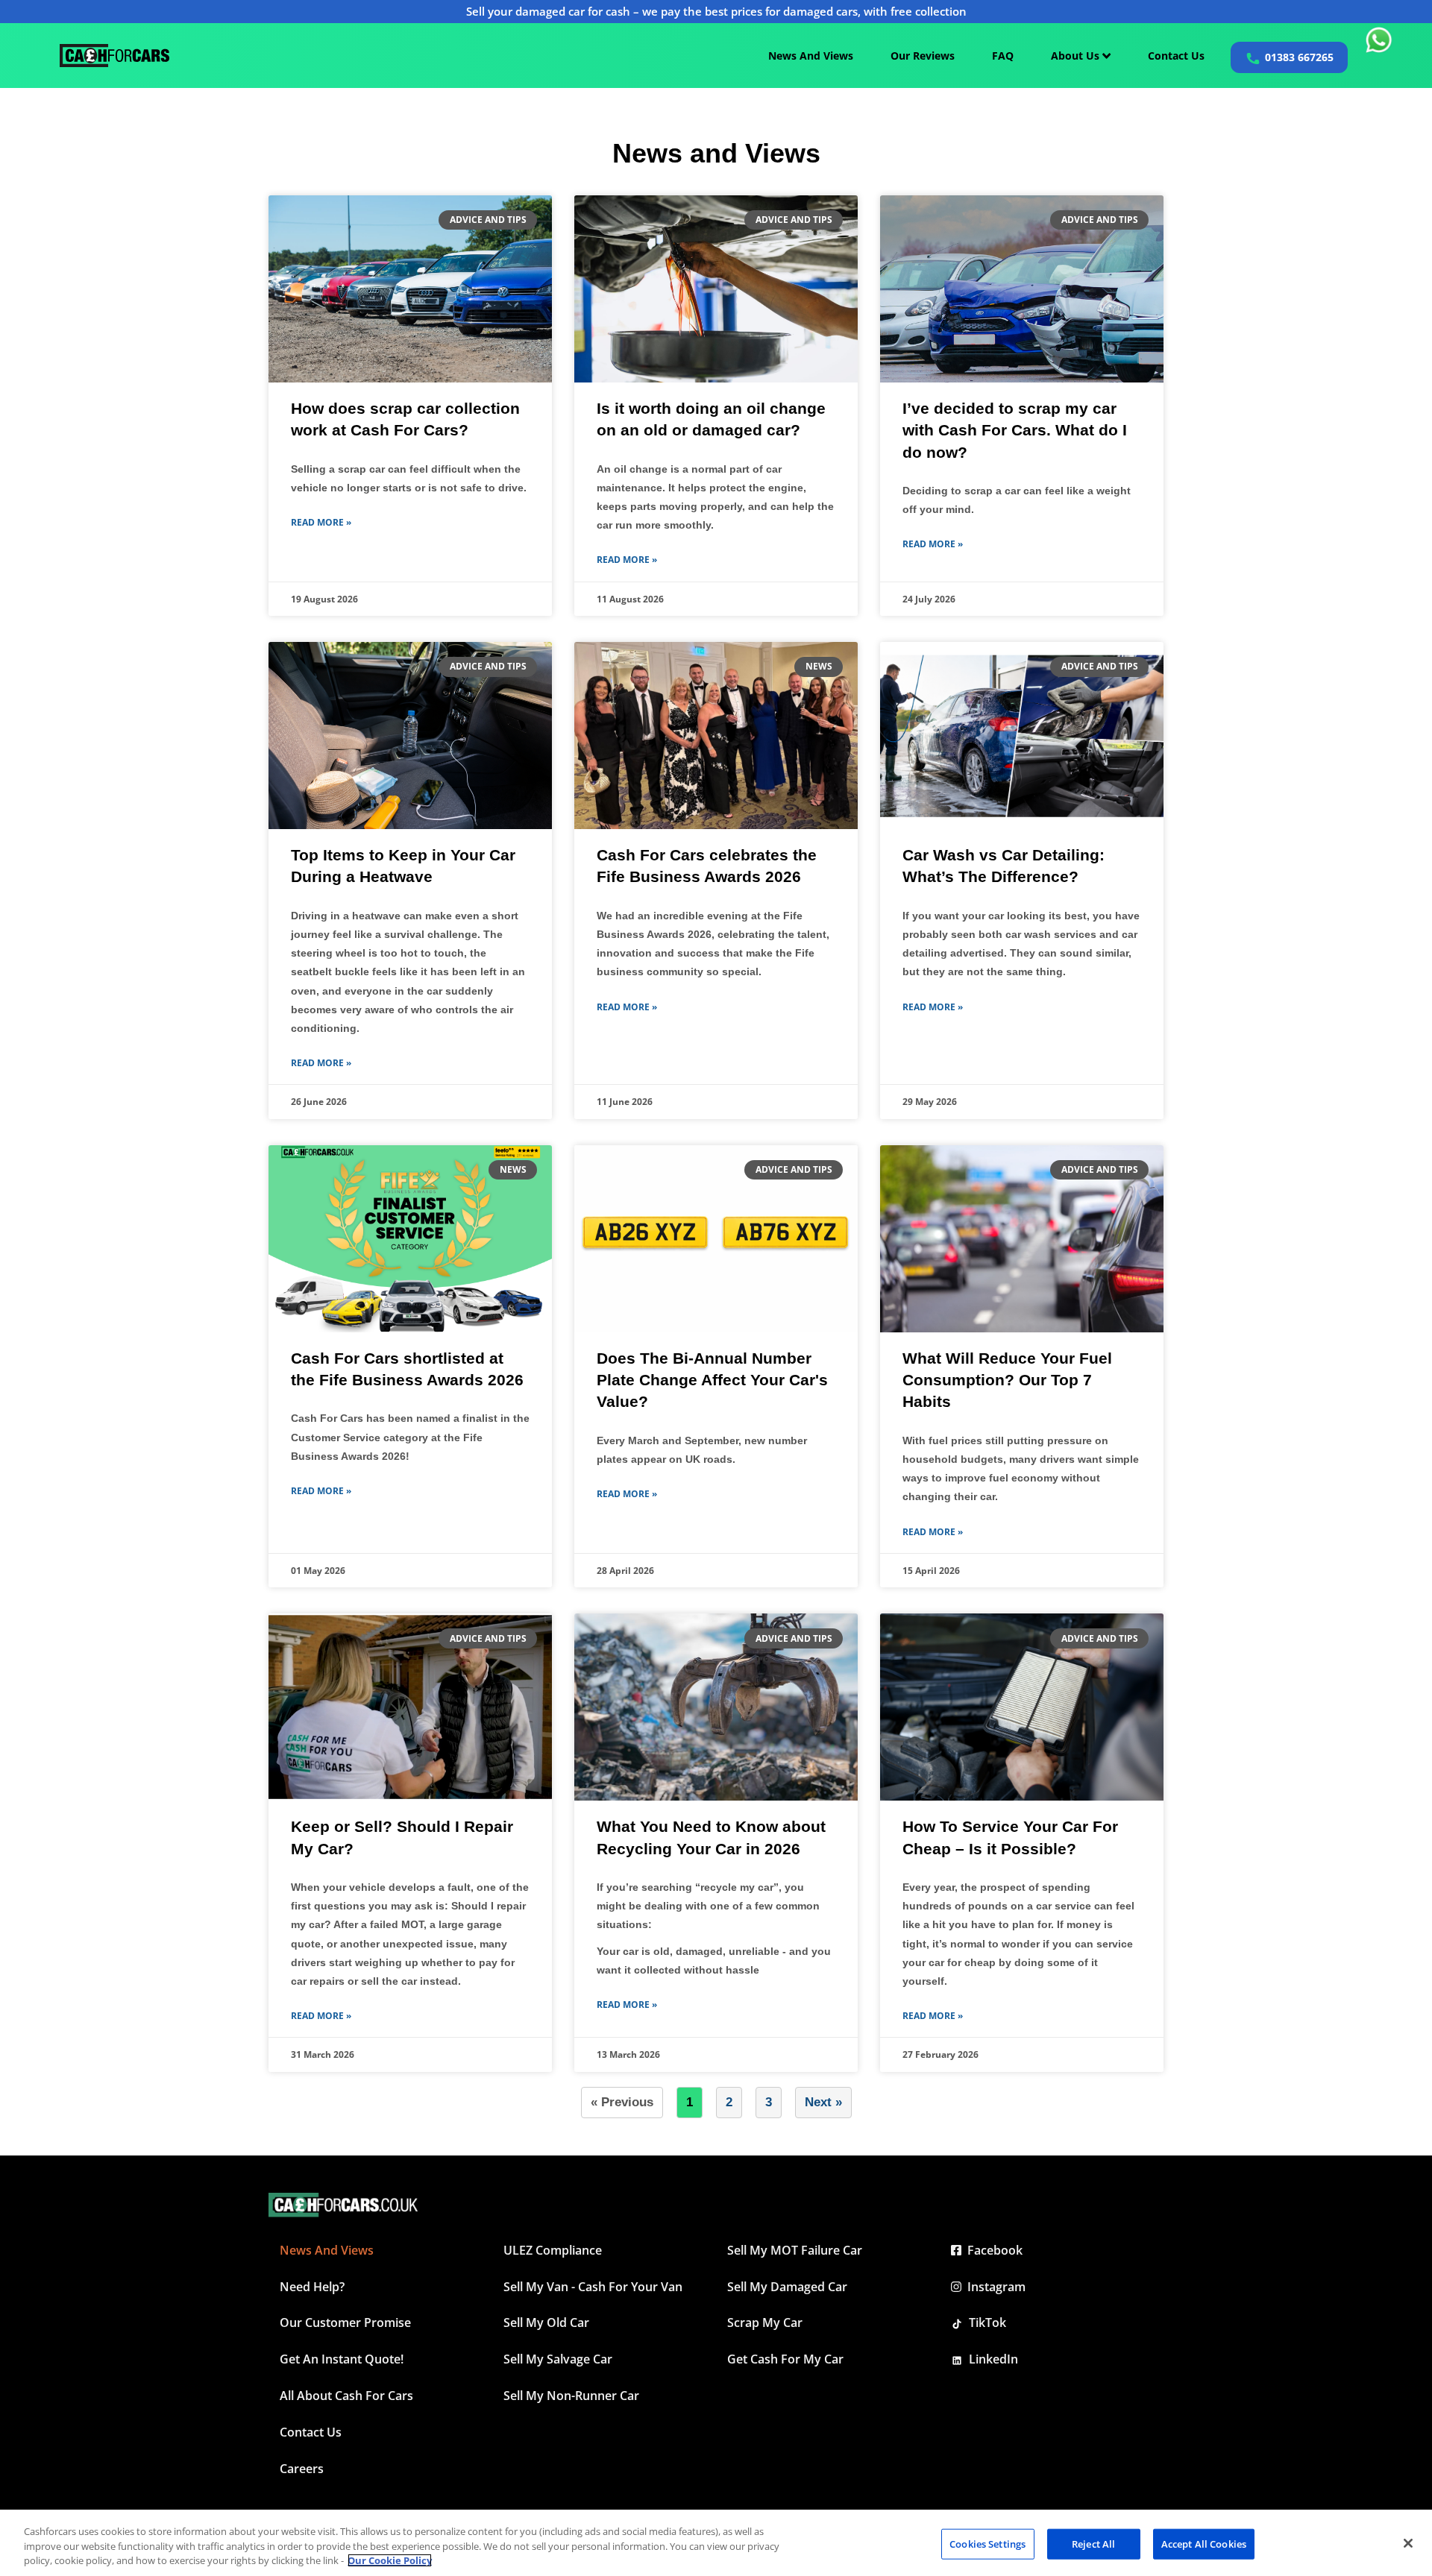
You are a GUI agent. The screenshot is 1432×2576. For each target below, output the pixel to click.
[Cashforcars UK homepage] (114, 56)
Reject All (1093, 2543)
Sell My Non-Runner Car (571, 2396)
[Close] (1408, 2543)
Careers (302, 2469)
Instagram (993, 2287)
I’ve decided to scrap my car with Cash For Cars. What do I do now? (1015, 430)
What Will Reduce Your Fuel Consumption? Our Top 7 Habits (1007, 1380)
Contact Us (1176, 56)
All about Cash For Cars (346, 2396)
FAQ (1003, 56)
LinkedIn (990, 2359)
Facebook (992, 2250)
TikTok (984, 2323)
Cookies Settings (987, 2543)
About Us (1077, 56)
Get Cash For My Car (785, 2359)
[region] (716, 2543)
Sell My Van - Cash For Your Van (593, 2287)
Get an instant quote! (342, 2359)
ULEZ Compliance (553, 2250)
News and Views (327, 2250)
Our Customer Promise (345, 2323)
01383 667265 (1299, 57)
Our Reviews (923, 56)
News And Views (811, 56)
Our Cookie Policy (390, 2560)
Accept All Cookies (1204, 2543)
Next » (823, 2102)
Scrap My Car (765, 2323)
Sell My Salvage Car (558, 2359)
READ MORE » (321, 522)
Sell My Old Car (546, 2323)
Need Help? (312, 2287)
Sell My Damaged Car (787, 2287)
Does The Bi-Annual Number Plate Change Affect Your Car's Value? (712, 1380)
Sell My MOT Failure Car (795, 2250)
